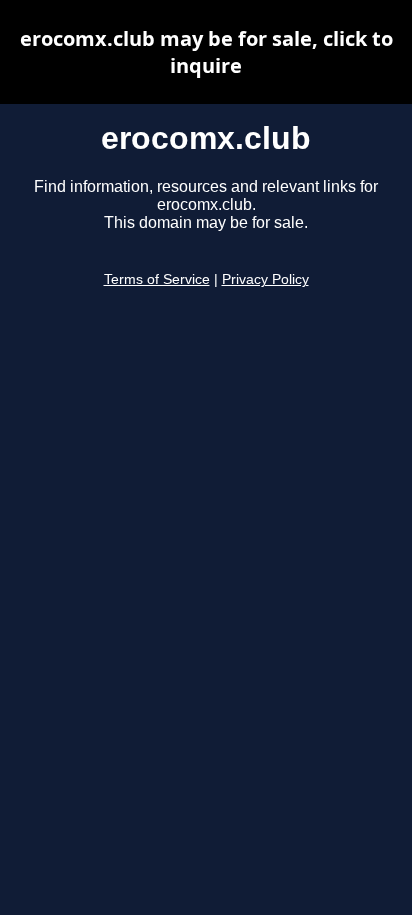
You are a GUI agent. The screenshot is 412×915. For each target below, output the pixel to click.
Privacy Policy (265, 279)
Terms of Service (157, 279)
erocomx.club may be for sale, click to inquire (206, 52)
